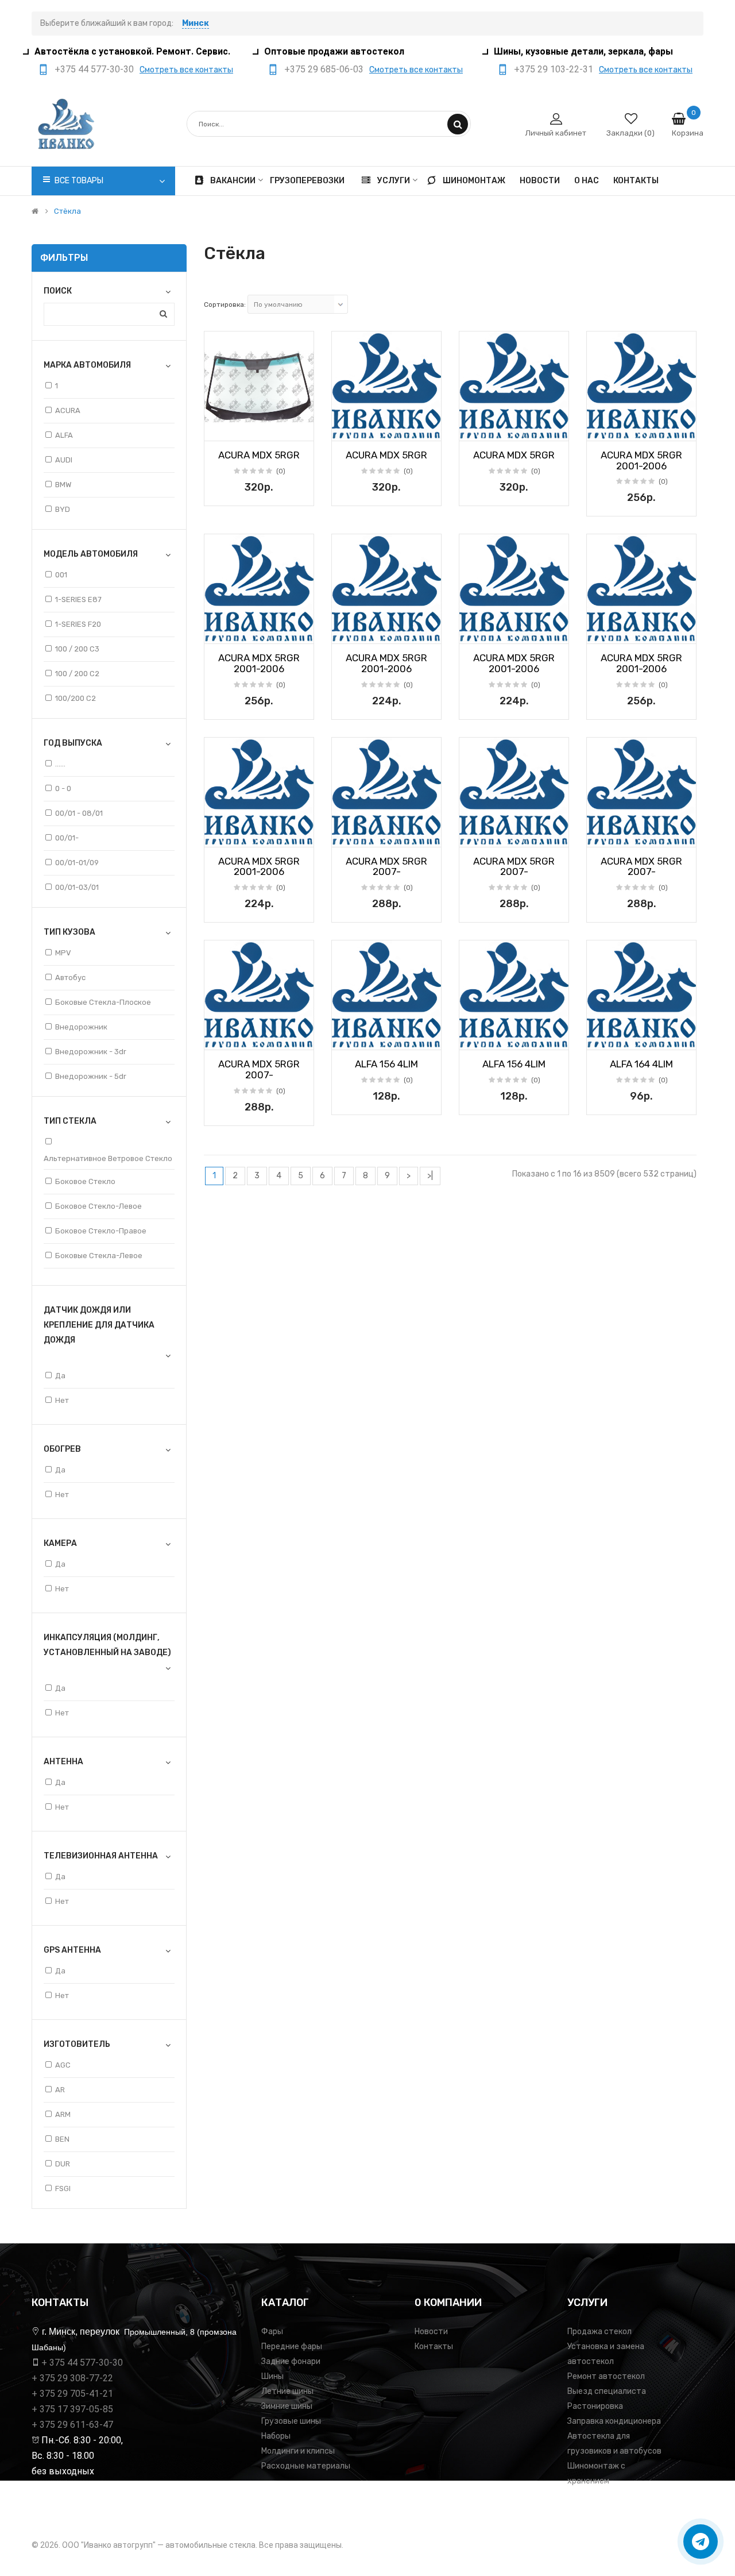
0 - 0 (63, 788)
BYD (63, 509)
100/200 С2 (76, 698)
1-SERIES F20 (78, 624)
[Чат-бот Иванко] (701, 2542)
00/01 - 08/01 (79, 813)
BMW (63, 485)
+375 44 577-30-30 (94, 69)
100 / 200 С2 (77, 674)
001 (61, 575)
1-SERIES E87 (78, 599)
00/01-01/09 (77, 863)
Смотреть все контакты (186, 70)
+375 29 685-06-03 (324, 69)
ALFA (64, 435)
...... (60, 764)
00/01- (67, 838)
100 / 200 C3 (77, 649)
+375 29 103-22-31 (554, 69)
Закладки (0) (630, 133)
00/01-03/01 (77, 887)
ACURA (68, 410)
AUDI (64, 460)
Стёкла (67, 211)
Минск (196, 23)
